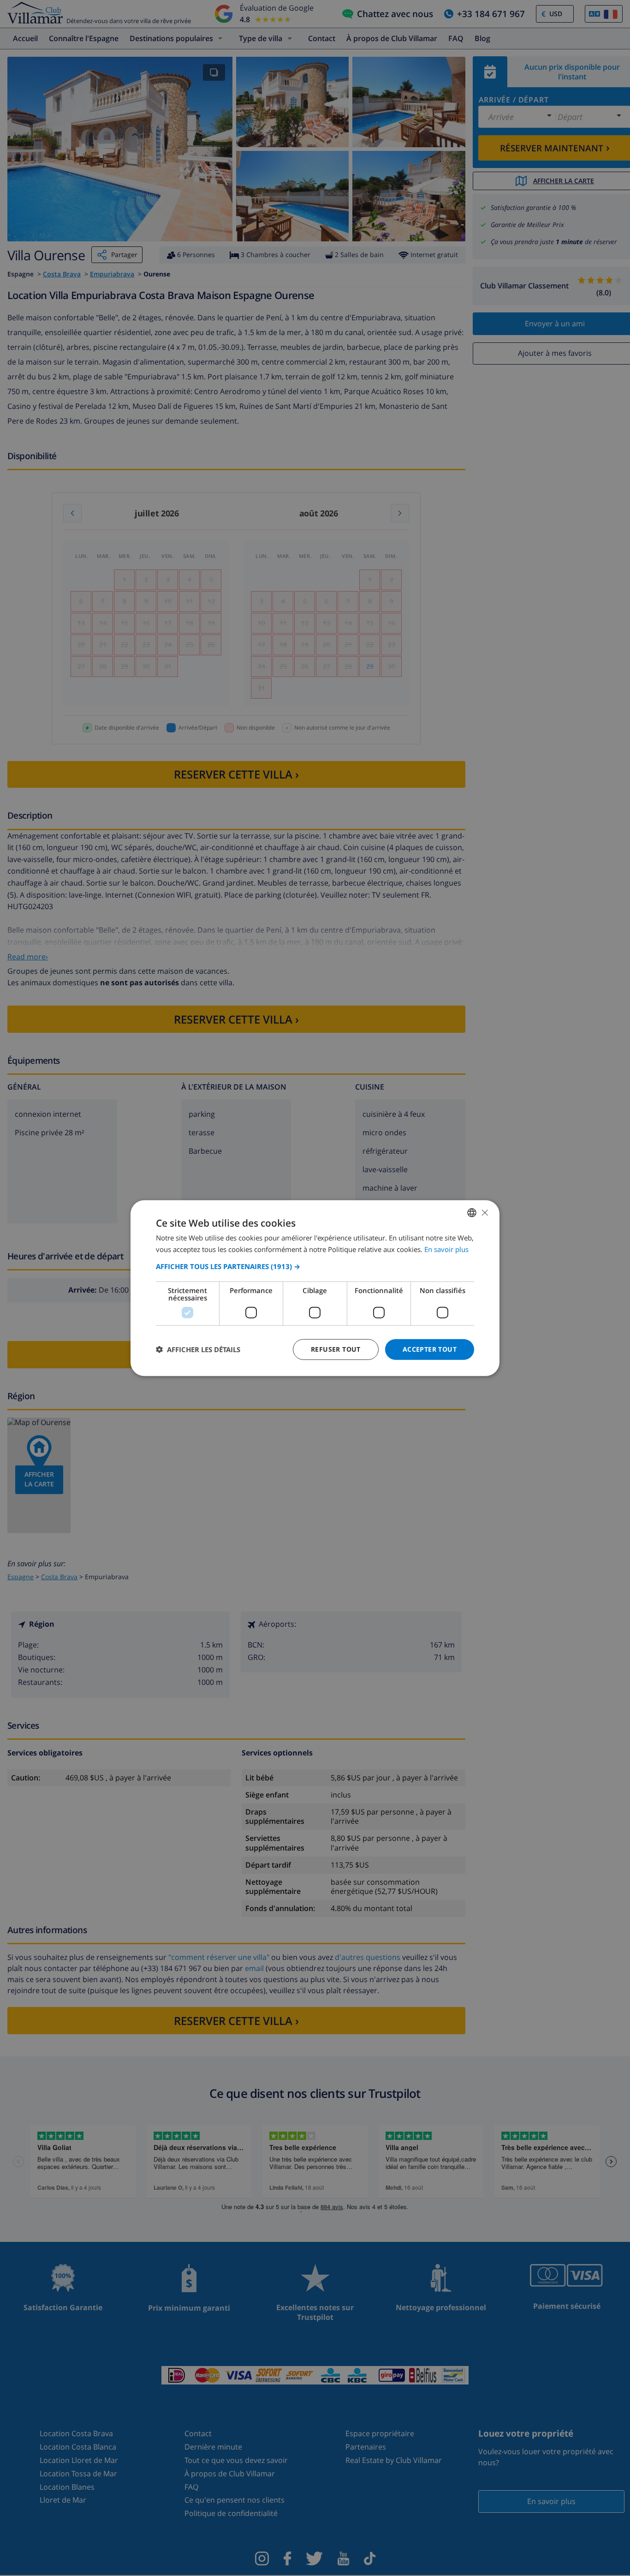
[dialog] (315, 1288)
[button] (315, 1266)
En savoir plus (446, 1249)
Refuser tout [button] (336, 1349)
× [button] (484, 1212)
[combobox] (472, 1213)
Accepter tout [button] (430, 1349)
